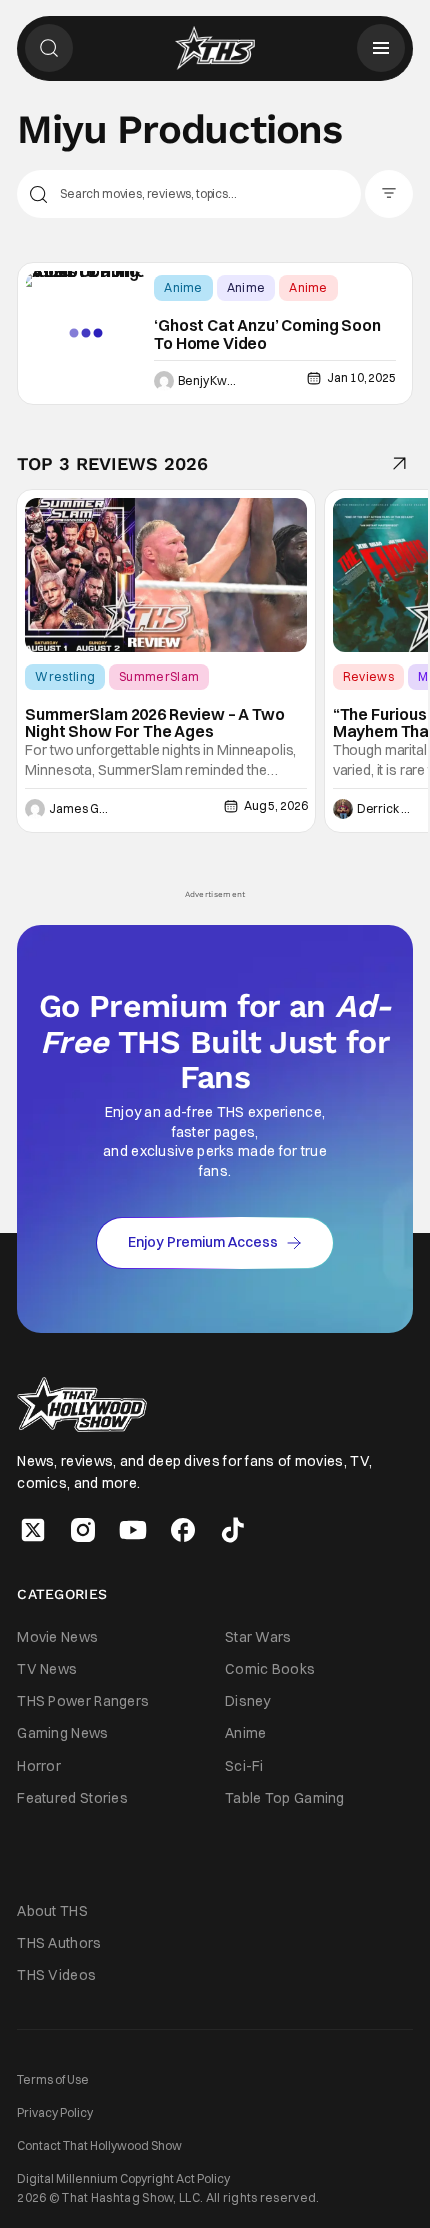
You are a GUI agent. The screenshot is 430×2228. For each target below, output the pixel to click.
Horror (39, 1766)
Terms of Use (53, 2079)
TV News (47, 1669)
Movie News (57, 1637)
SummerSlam (159, 676)
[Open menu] (381, 48)
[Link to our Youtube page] (133, 1530)
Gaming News (62, 1733)
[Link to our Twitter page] (33, 1530)
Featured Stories (72, 1798)
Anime (183, 287)
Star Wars (258, 1637)
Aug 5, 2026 (275, 805)
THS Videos (56, 1975)
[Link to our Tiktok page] (233, 1530)
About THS (52, 1911)
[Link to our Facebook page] (183, 1530)
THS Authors (59, 1943)
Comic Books (270, 1669)
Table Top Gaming (285, 1798)
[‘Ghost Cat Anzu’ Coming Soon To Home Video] (86, 333)
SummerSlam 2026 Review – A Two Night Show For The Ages (154, 723)
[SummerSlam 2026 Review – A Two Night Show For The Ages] (166, 575)
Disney (248, 1701)
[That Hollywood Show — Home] (215, 48)
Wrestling (65, 676)
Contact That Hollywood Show (99, 2145)
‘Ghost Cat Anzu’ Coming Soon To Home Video (267, 334)
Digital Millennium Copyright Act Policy (123, 2178)
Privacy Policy (55, 2112)
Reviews (368, 676)
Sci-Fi (244, 1766)
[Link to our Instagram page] (83, 1530)
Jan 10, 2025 (361, 377)
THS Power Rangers (83, 1701)
